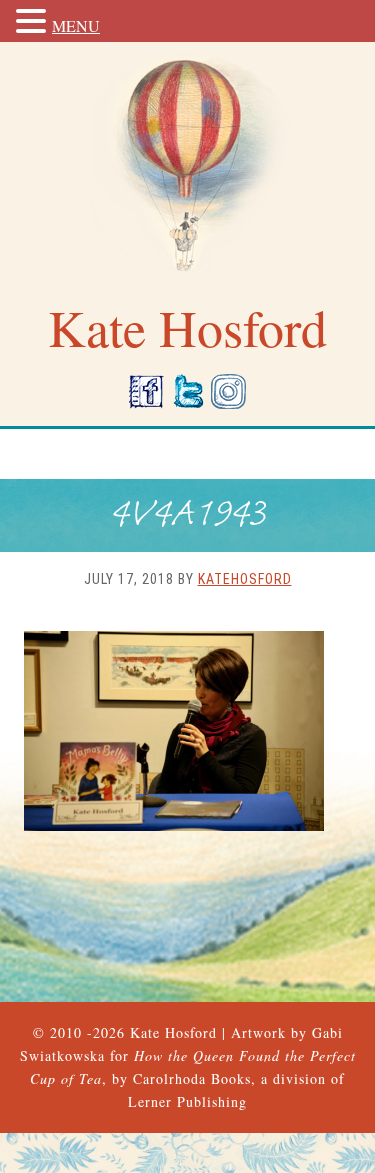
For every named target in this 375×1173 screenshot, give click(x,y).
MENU (76, 25)
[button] (34, 22)
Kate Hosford (173, 1032)
